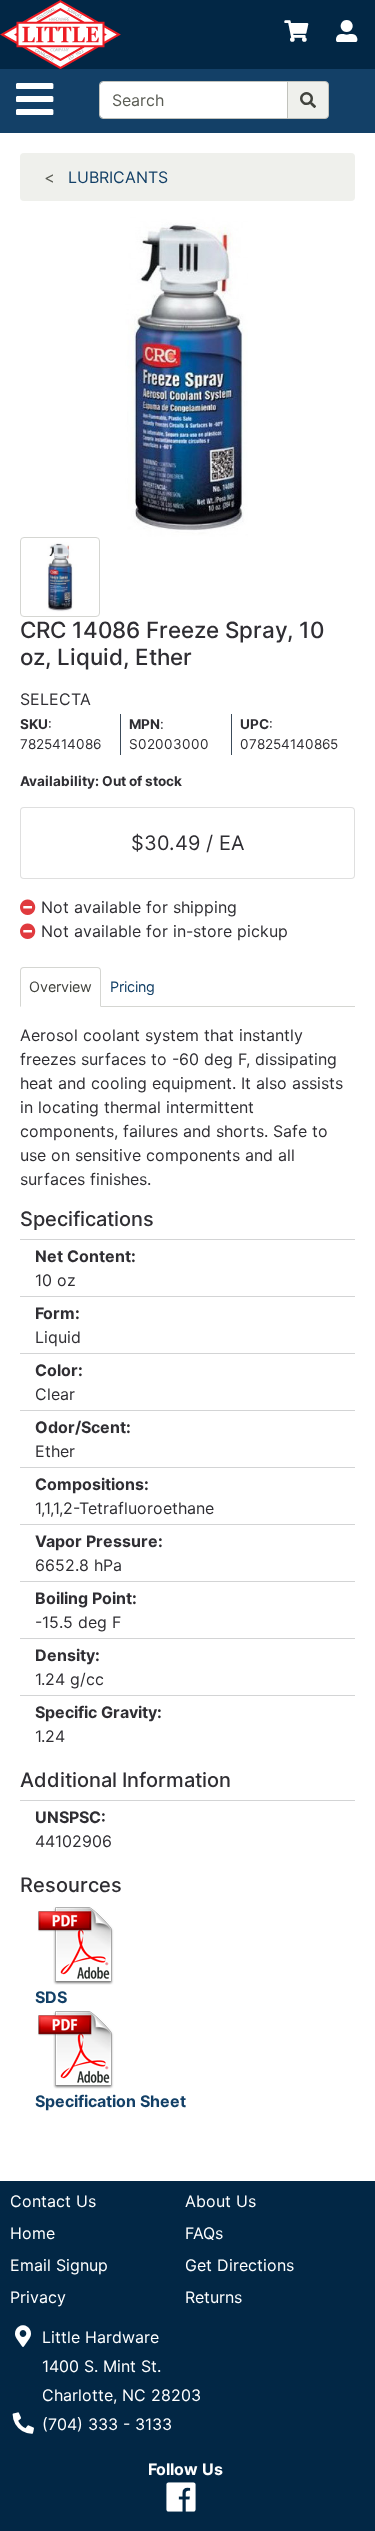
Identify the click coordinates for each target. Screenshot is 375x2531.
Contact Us (53, 2201)
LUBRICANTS (118, 177)
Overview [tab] (60, 986)
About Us (220, 2201)
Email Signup (59, 2265)
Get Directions (239, 2265)
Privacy (38, 2297)
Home (32, 2233)
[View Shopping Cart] (296, 35)
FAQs (204, 2233)
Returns (213, 2297)
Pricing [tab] (132, 986)
